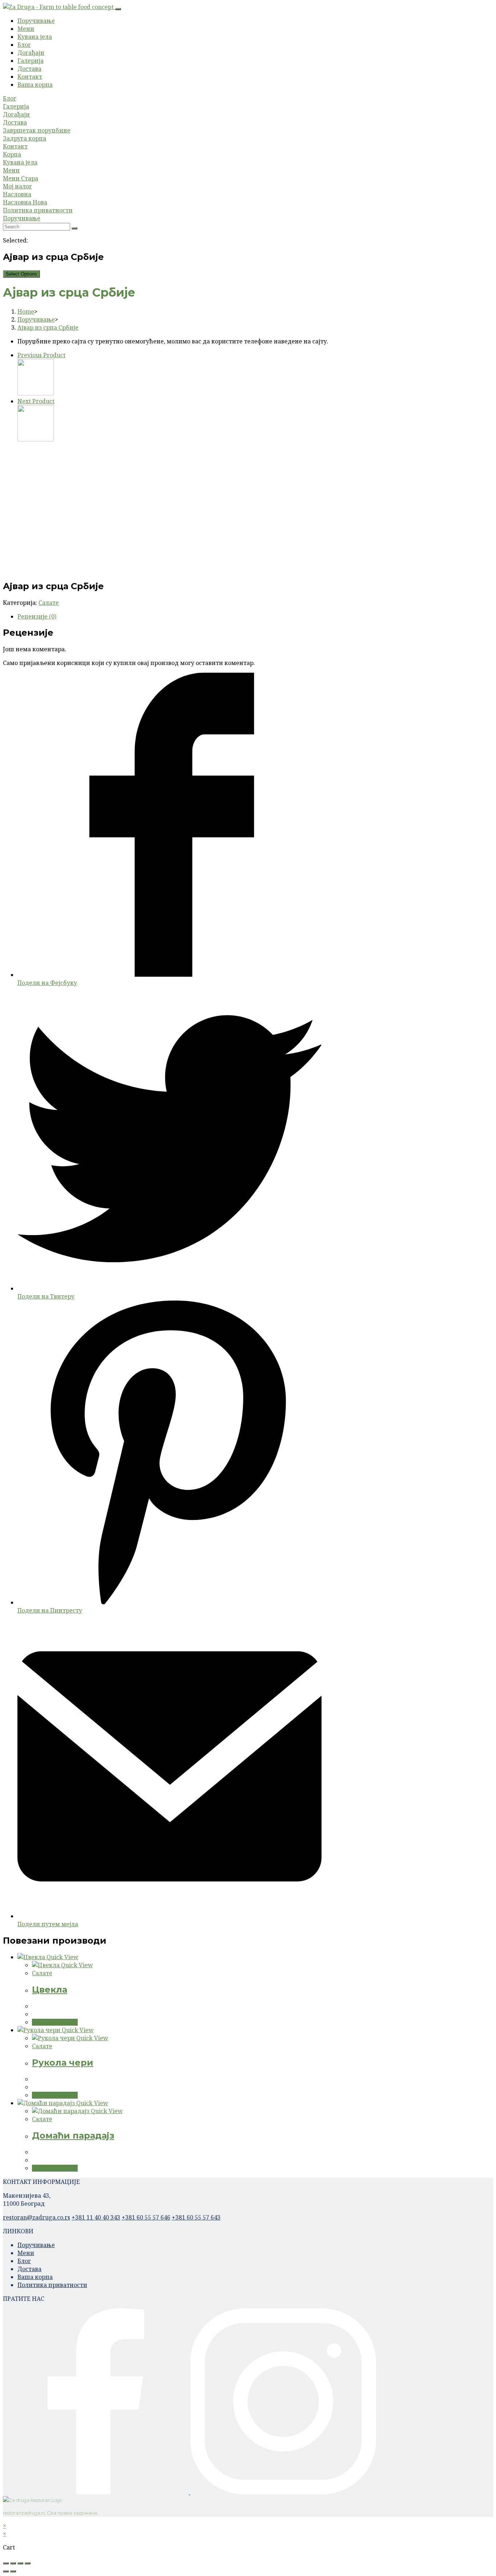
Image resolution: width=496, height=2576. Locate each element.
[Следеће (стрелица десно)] (13, 2571)
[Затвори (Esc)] (6, 2563)
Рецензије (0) (37, 616)
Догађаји (31, 53)
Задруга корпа (25, 138)
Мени (26, 29)
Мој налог (17, 186)
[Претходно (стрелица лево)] (6, 2571)
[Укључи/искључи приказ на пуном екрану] (20, 2563)
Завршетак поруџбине (37, 130)
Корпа (12, 154)
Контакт (30, 77)
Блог (24, 45)
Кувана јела (35, 37)
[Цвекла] (36, 393)
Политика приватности (38, 210)
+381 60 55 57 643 (196, 2217)
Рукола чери (63, 2063)
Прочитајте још (55, 2022)
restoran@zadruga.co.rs (36, 2217)
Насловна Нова (25, 202)
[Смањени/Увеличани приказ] (28, 2563)
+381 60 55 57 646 (146, 2217)
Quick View (62, 1957)
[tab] (170, 616)
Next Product (36, 401)
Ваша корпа (35, 85)
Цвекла (50, 1990)
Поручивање (36, 21)
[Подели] (13, 2563)
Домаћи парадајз (73, 2135)
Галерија (31, 61)
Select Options (21, 274)
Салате (49, 603)
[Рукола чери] (36, 439)
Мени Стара (21, 178)
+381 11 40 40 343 (96, 2217)
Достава (29, 69)
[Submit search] (74, 228)
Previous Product (41, 355)
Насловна (17, 194)
